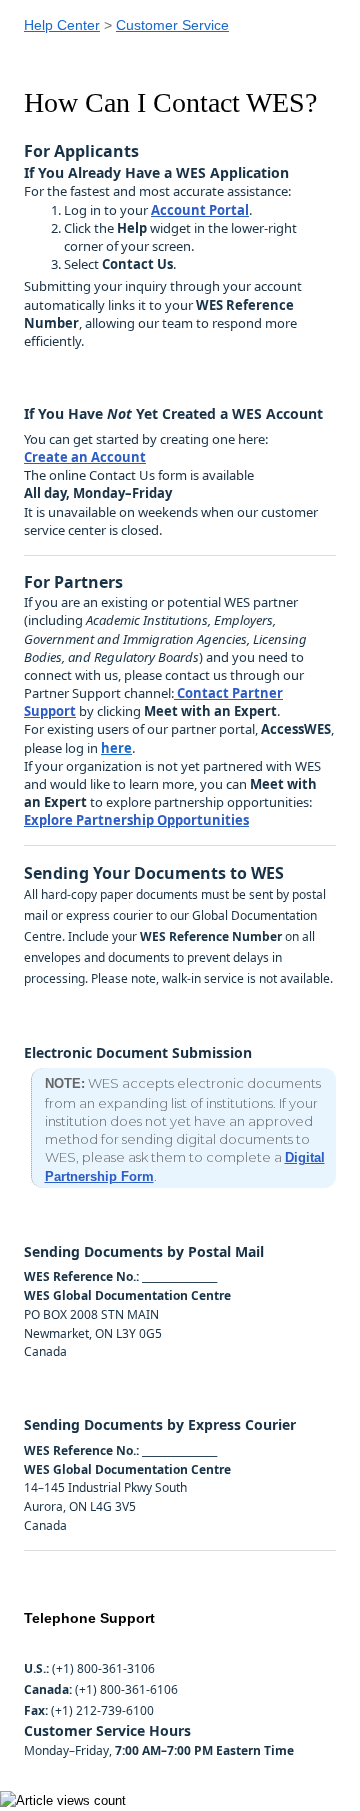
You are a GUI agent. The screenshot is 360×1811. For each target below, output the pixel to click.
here (116, 748)
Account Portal (200, 210)
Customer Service (172, 25)
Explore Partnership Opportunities (136, 820)
